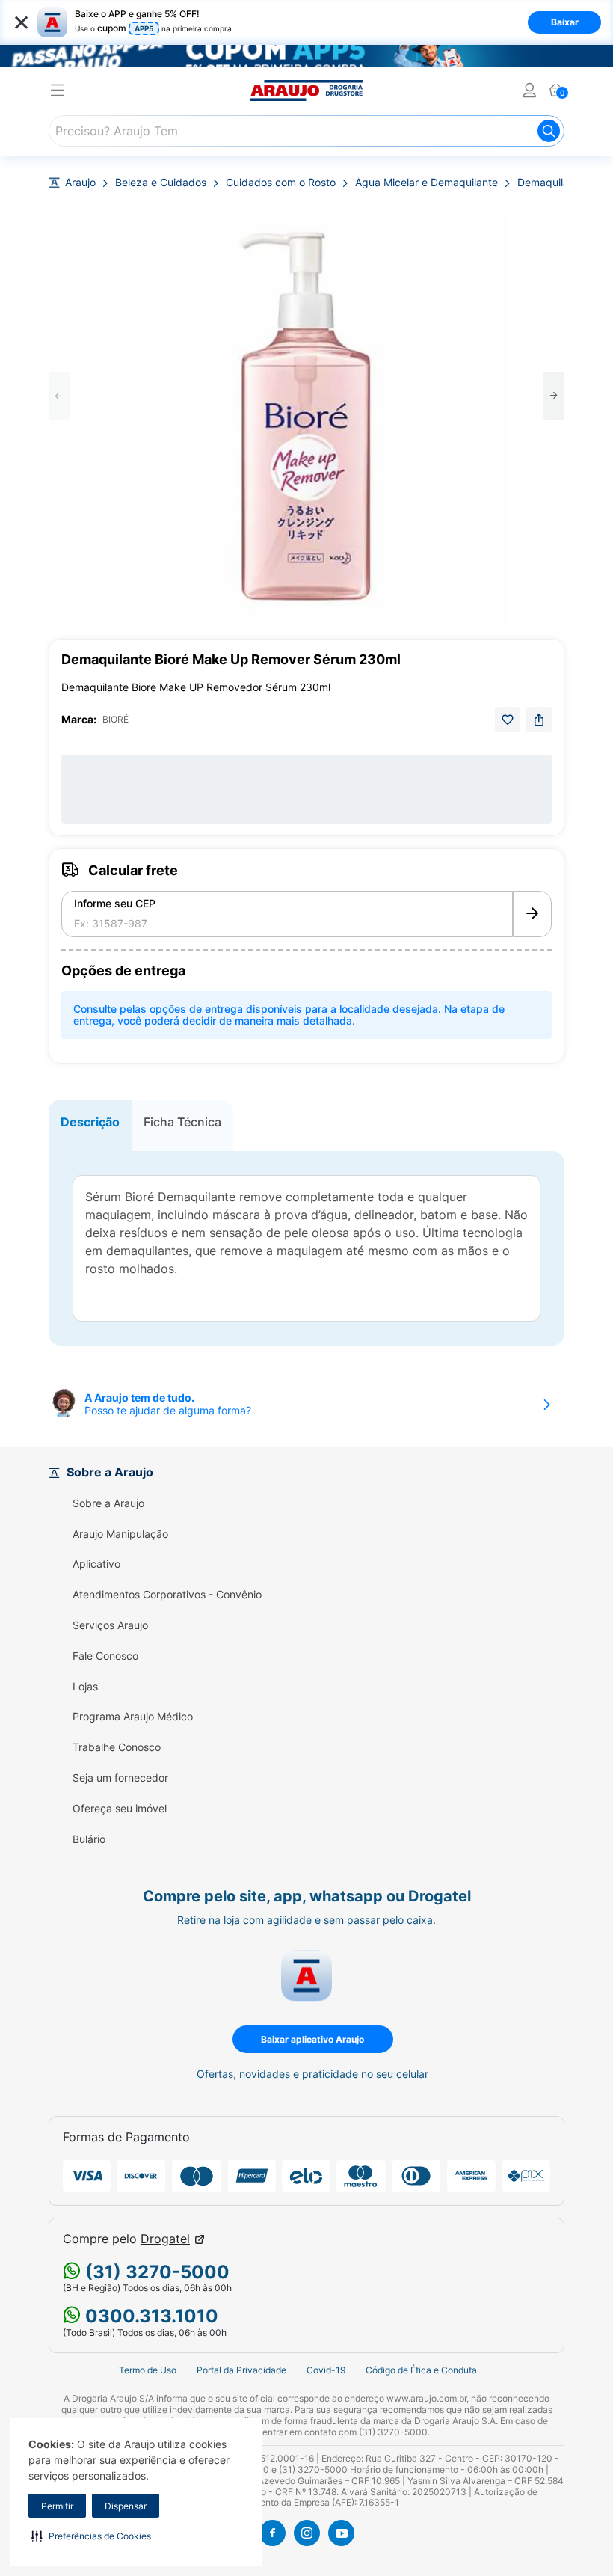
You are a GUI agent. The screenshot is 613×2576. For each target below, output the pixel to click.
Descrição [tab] (90, 1122)
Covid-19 (326, 2370)
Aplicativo (96, 1564)
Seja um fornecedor (120, 1778)
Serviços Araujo (110, 1625)
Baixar (565, 22)
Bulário (89, 1839)
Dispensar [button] (126, 2506)
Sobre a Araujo (108, 1503)
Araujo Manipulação (120, 1534)
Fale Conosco (105, 1656)
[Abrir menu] (58, 92)
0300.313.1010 (150, 2316)
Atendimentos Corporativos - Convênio (167, 1595)
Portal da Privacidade (241, 2370)
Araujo (80, 183)
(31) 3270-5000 (155, 2272)
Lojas (85, 1687)
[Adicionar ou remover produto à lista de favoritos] (508, 720)
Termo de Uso (148, 2370)
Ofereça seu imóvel (120, 1809)
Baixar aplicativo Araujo (312, 2039)
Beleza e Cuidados (161, 183)
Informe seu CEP (115, 904)
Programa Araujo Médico (133, 1717)
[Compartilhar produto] (539, 720)
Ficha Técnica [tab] (182, 1122)
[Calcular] (532, 914)
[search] (306, 131)
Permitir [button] (57, 2506)
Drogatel (165, 2239)
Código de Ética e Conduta (421, 2370)
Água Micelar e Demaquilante (426, 183)
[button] (91, 2536)
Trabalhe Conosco (117, 1747)
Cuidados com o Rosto (281, 183)
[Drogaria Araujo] (306, 91)
